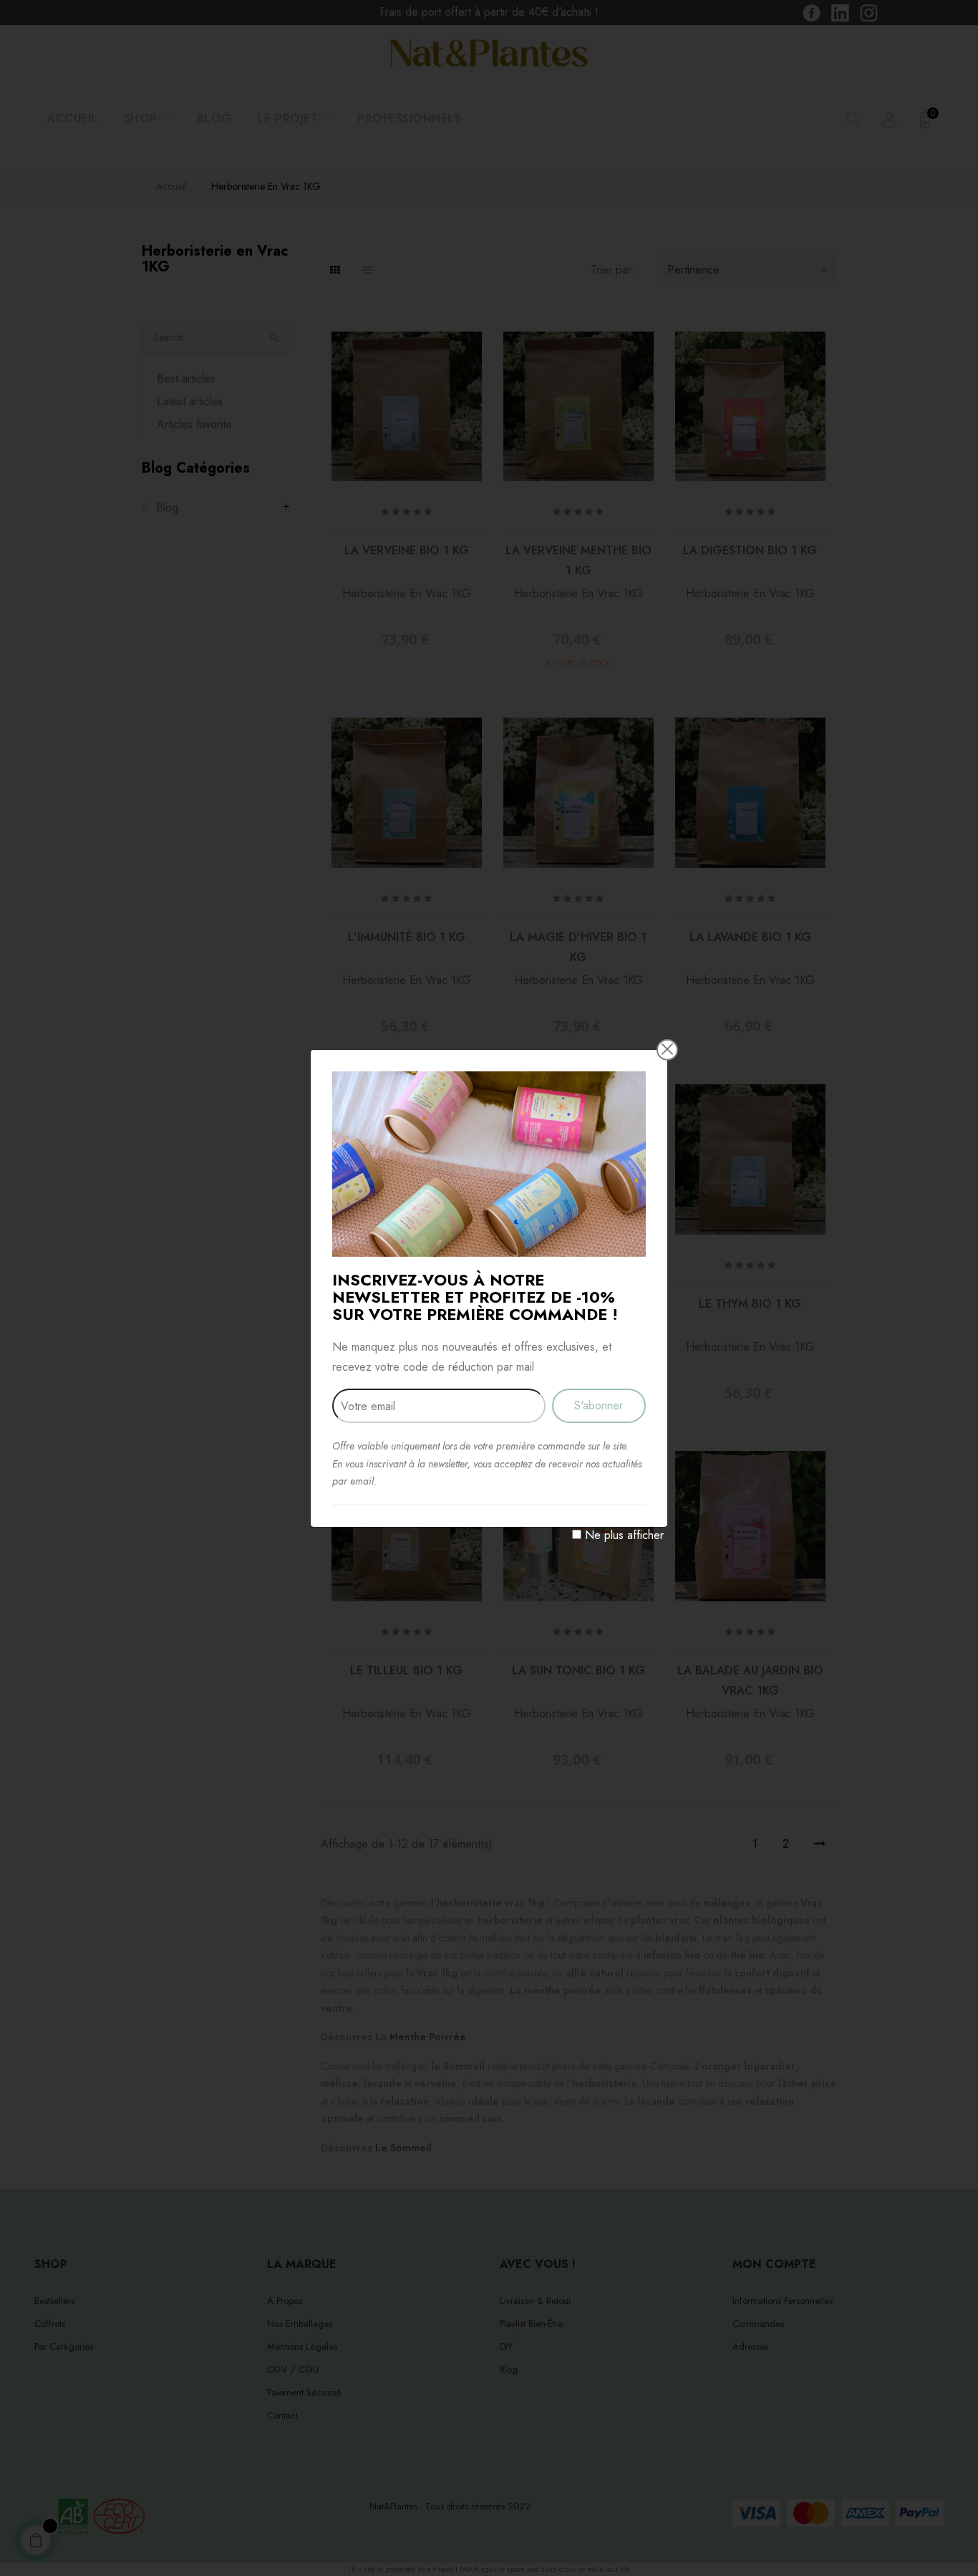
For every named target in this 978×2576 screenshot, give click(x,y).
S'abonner (599, 1405)
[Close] (667, 1049)
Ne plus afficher (624, 1535)
